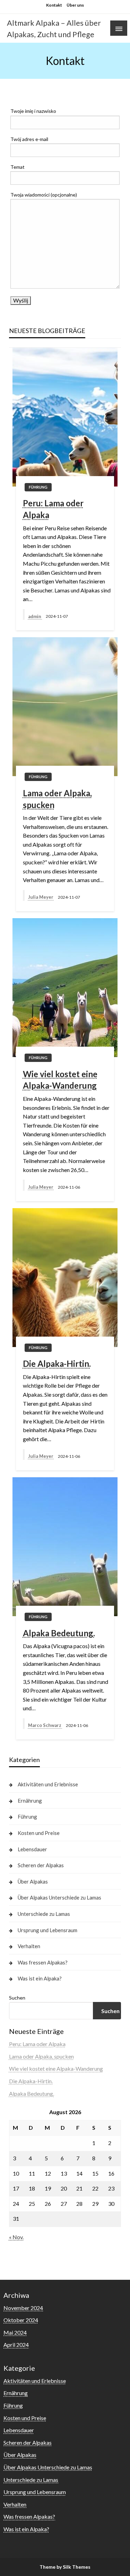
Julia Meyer (41, 897)
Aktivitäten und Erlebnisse (48, 1784)
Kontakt (54, 5)
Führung (38, 487)
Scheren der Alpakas (41, 1865)
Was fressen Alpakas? (43, 1962)
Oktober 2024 (21, 2320)
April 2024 (16, 2345)
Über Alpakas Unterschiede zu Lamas (59, 1897)
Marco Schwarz (45, 1725)
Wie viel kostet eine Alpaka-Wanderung (60, 1080)
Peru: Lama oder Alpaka (53, 509)
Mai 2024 (15, 2332)
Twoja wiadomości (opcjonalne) (44, 195)
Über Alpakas (33, 1881)
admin (35, 616)
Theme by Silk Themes (65, 2567)
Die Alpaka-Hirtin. (57, 1364)
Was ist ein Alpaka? (40, 1978)
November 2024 (23, 2308)
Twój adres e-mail (29, 139)
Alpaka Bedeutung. (59, 1633)
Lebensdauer (32, 1849)
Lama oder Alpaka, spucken (57, 799)
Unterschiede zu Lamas (44, 1914)
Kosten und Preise (39, 1833)
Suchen (17, 1998)
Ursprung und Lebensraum (47, 1930)
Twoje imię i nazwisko (33, 111)
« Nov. (16, 2237)
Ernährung (30, 1801)
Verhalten (29, 1946)
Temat (18, 167)
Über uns (75, 5)
